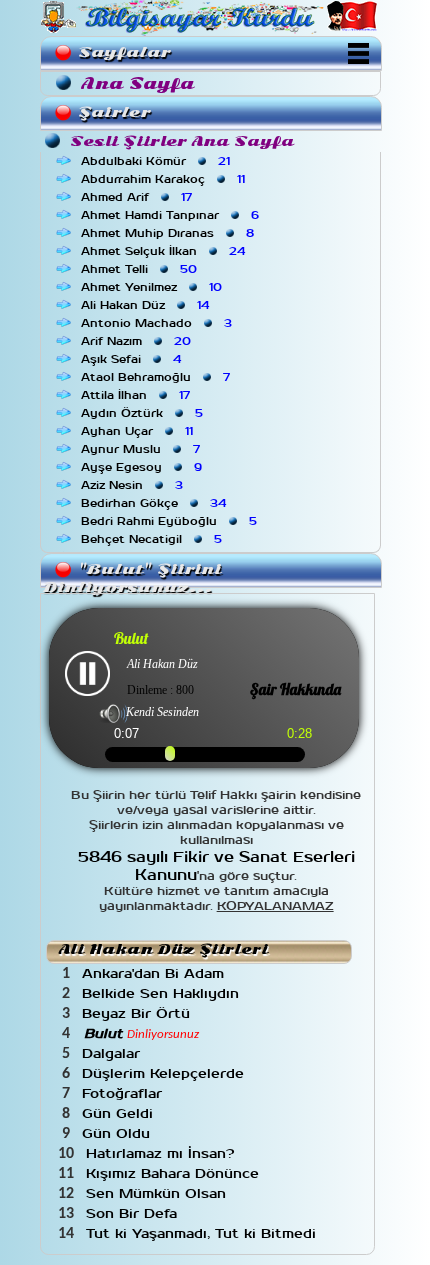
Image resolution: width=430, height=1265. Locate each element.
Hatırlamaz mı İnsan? (162, 1153)
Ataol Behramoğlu (157, 377)
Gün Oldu (118, 1133)
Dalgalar (113, 1053)
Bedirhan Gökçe (155, 503)
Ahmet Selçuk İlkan (165, 251)
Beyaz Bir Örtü (138, 1013)
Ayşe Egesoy (143, 467)
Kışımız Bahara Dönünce (175, 1173)
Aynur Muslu (142, 449)
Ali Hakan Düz (147, 305)
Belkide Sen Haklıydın (163, 993)
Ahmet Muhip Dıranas (169, 233)
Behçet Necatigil (153, 539)
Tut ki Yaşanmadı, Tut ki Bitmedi (203, 1233)
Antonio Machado (158, 323)
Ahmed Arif (138, 197)
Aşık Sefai (133, 359)
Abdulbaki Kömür (157, 161)
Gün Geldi (120, 1113)
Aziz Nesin (134, 485)
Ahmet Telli (141, 269)
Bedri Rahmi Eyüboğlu (171, 521)
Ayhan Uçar (139, 431)
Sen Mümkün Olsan (158, 1193)
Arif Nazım (138, 341)
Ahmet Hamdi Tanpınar (172, 215)
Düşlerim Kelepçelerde (165, 1073)
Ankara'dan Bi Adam (155, 973)
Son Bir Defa (134, 1213)
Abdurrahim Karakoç (165, 179)
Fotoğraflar (124, 1093)
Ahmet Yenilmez (153, 287)
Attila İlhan (137, 395)
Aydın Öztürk (144, 413)
